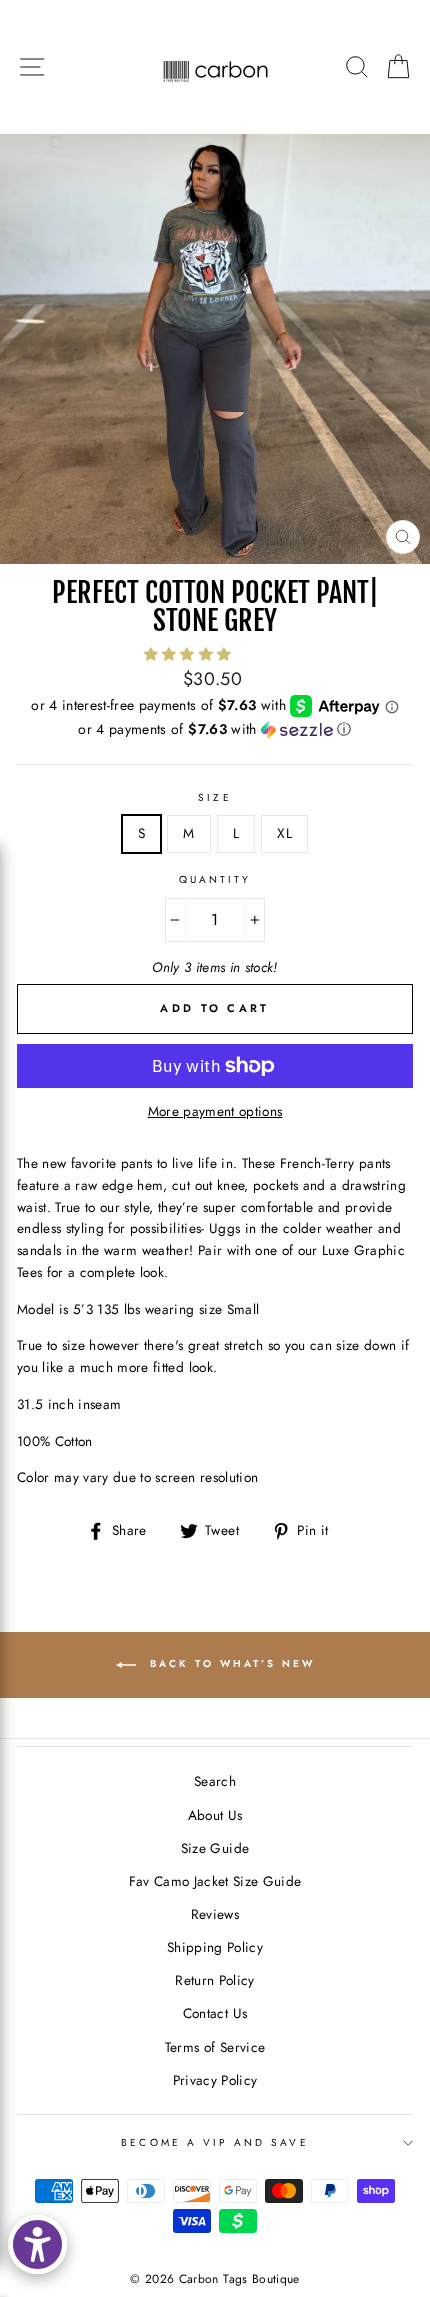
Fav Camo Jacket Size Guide (215, 1881)
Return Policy (214, 1980)
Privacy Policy (215, 2080)
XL (284, 833)
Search (215, 1781)
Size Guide (215, 1848)
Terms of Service (215, 2047)
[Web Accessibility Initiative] (37, 2244)
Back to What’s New (229, 1663)
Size (214, 797)
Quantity (215, 879)
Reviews (215, 1914)
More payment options (215, 1111)
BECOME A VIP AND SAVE (214, 2142)
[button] (190, 654)
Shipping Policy (215, 1947)
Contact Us (215, 2013)
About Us (215, 1815)
